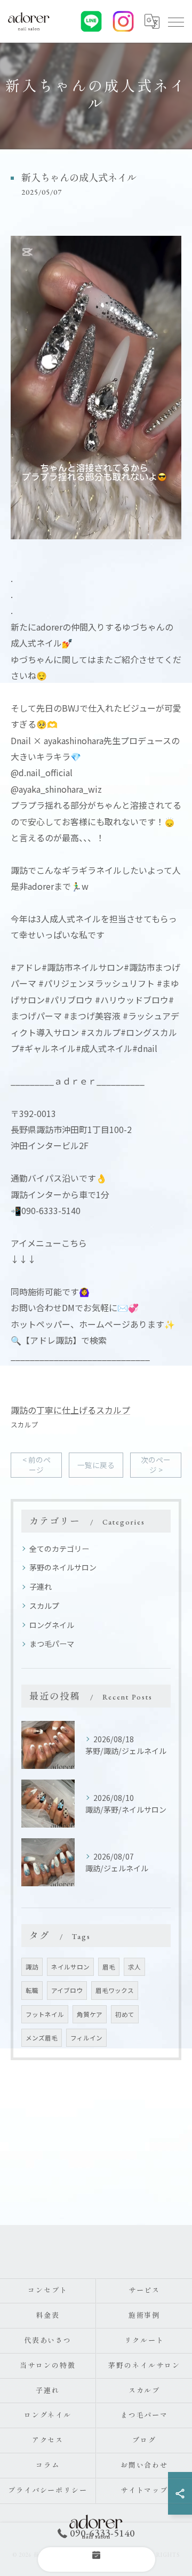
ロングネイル (52, 1625)
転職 (32, 1990)
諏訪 (32, 1967)
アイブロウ (67, 1990)
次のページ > (156, 1465)
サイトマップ (145, 2490)
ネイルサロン (70, 1967)
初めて (125, 2014)
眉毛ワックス (115, 1990)
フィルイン (86, 2038)
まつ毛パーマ (52, 1644)
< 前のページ (37, 1465)
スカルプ (25, 1425)
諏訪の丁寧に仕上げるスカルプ (70, 1410)
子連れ (41, 1586)
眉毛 (109, 1967)
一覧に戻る (96, 1465)
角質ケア (90, 2014)
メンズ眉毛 (42, 2038)
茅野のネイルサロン (63, 1567)
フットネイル (45, 2014)
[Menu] (175, 21)
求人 (134, 1967)
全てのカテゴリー (59, 1549)
